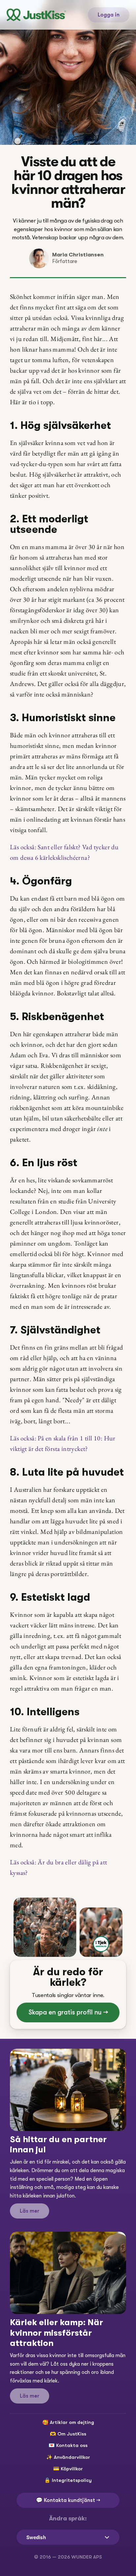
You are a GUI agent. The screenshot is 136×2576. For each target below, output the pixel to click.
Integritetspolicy (72, 2480)
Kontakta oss (72, 2445)
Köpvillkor (72, 2469)
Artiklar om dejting (72, 2422)
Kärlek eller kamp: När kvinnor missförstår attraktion (57, 2333)
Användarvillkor (72, 2457)
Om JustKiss (72, 2434)
